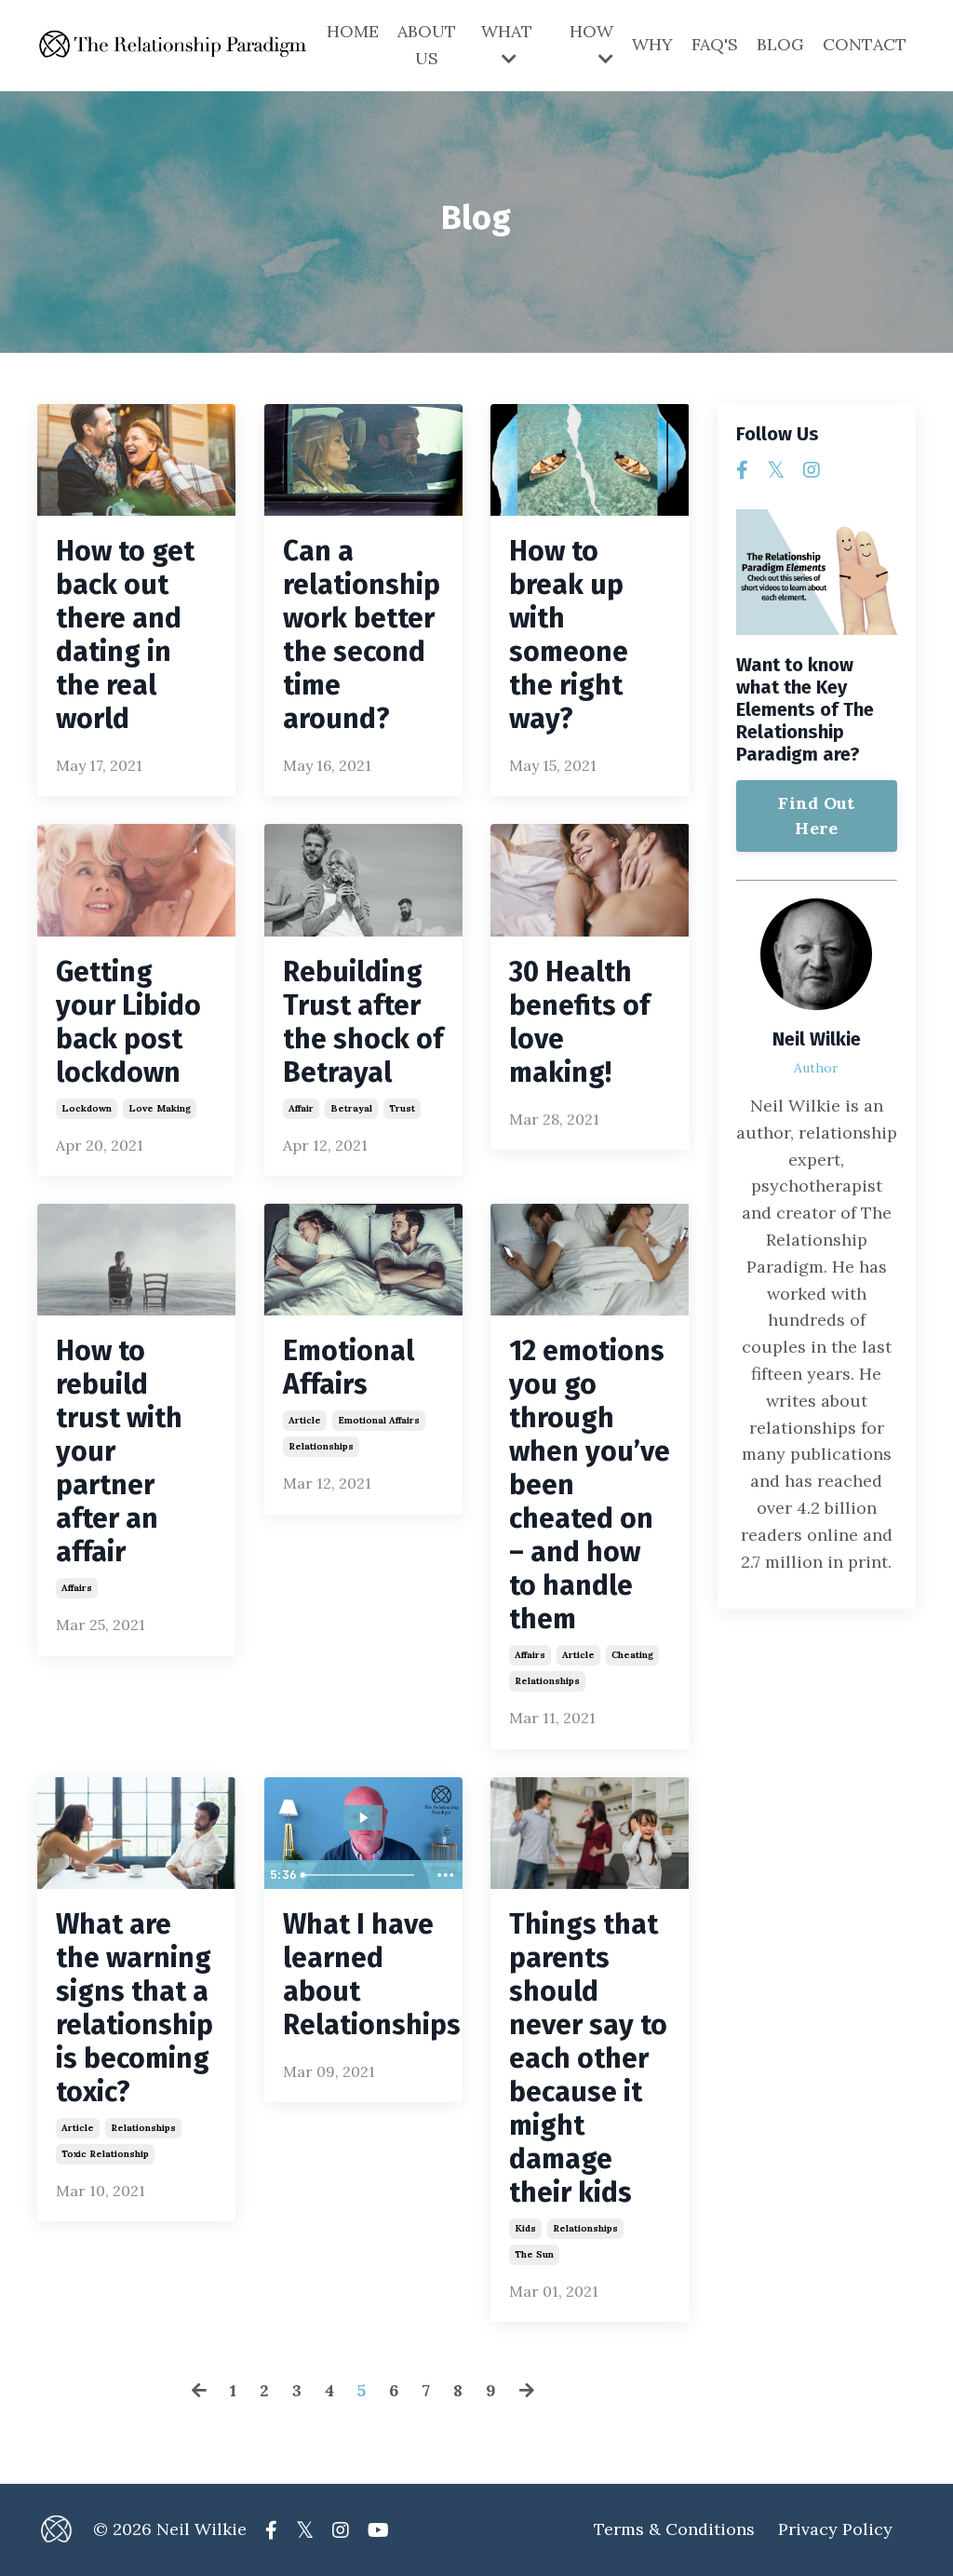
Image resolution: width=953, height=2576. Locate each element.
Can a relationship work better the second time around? (362, 635)
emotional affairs (379, 1420)
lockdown (87, 1108)
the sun (534, 2254)
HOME (353, 31)
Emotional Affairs (349, 1368)
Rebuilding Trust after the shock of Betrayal (363, 1022)
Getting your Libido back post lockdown (128, 1022)
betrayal (351, 1108)
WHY (652, 44)
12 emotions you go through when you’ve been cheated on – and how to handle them (590, 1485)
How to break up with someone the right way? (569, 635)
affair (301, 1108)
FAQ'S (715, 44)
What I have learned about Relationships (363, 1975)
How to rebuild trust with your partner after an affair (119, 1451)
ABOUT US (427, 45)
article (305, 1420)
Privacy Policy (835, 2529)
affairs (77, 1588)
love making (160, 1108)
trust (402, 1108)
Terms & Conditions (674, 2529)
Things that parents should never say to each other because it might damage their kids (588, 2058)
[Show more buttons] (446, 1875)
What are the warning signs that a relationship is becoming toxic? (134, 2008)
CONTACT (865, 44)
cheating (632, 1655)
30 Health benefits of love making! (579, 1022)
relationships (321, 1446)
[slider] (361, 1875)
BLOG (780, 44)
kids (525, 2228)
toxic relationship (105, 2154)
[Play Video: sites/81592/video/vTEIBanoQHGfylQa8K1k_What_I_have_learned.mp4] (363, 1818)
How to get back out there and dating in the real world (125, 635)
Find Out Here (816, 816)
